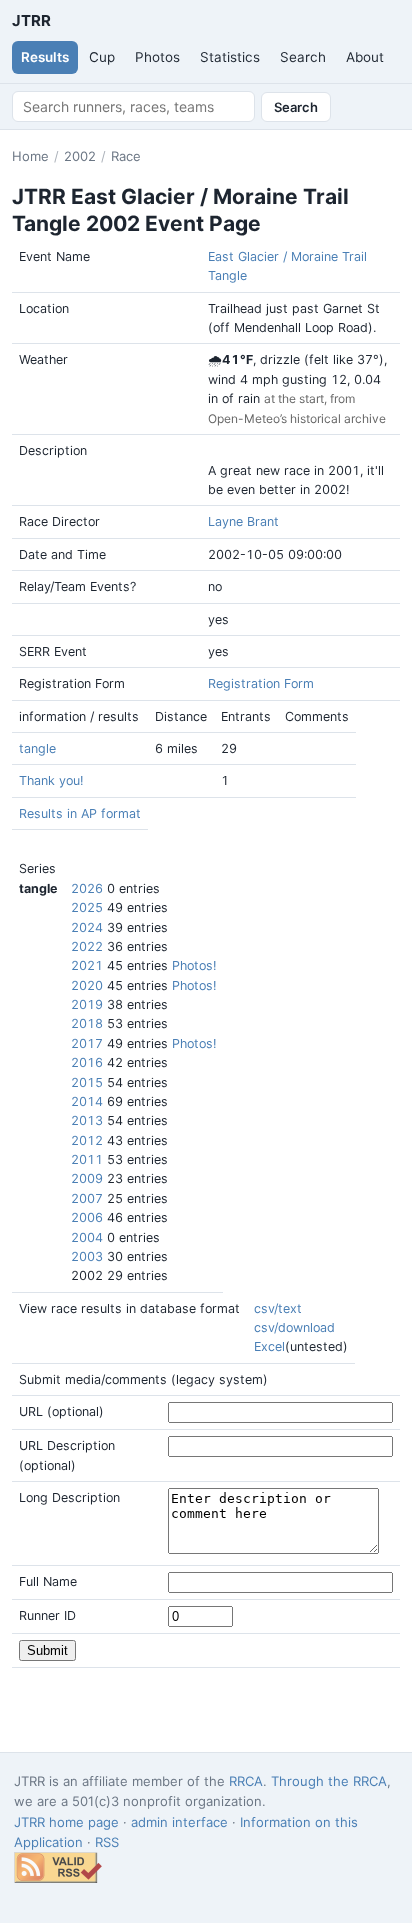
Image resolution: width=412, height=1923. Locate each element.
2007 (87, 1198)
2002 (80, 156)
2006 (87, 1217)
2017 (87, 1043)
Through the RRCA (329, 1781)
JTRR (31, 20)
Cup (102, 57)
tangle (37, 748)
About (365, 57)
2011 (87, 1159)
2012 (87, 1140)
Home (30, 156)
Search (303, 57)
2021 (87, 965)
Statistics (230, 57)
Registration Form (261, 683)
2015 (87, 1082)
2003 (87, 1256)
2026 (87, 888)
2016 (87, 1062)
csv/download (294, 1327)
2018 (87, 1023)
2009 (87, 1178)
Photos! (194, 965)
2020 (87, 985)
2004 (87, 1237)
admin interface (179, 1822)
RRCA (246, 1781)
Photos (157, 57)
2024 (87, 927)
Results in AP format (80, 813)
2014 (87, 1101)
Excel (269, 1346)
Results (45, 57)
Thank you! (51, 780)
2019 (87, 1004)
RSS (107, 1842)
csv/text (278, 1308)
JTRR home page (66, 1822)
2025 (87, 907)
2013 (87, 1120)
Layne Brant (243, 521)
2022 (87, 946)
